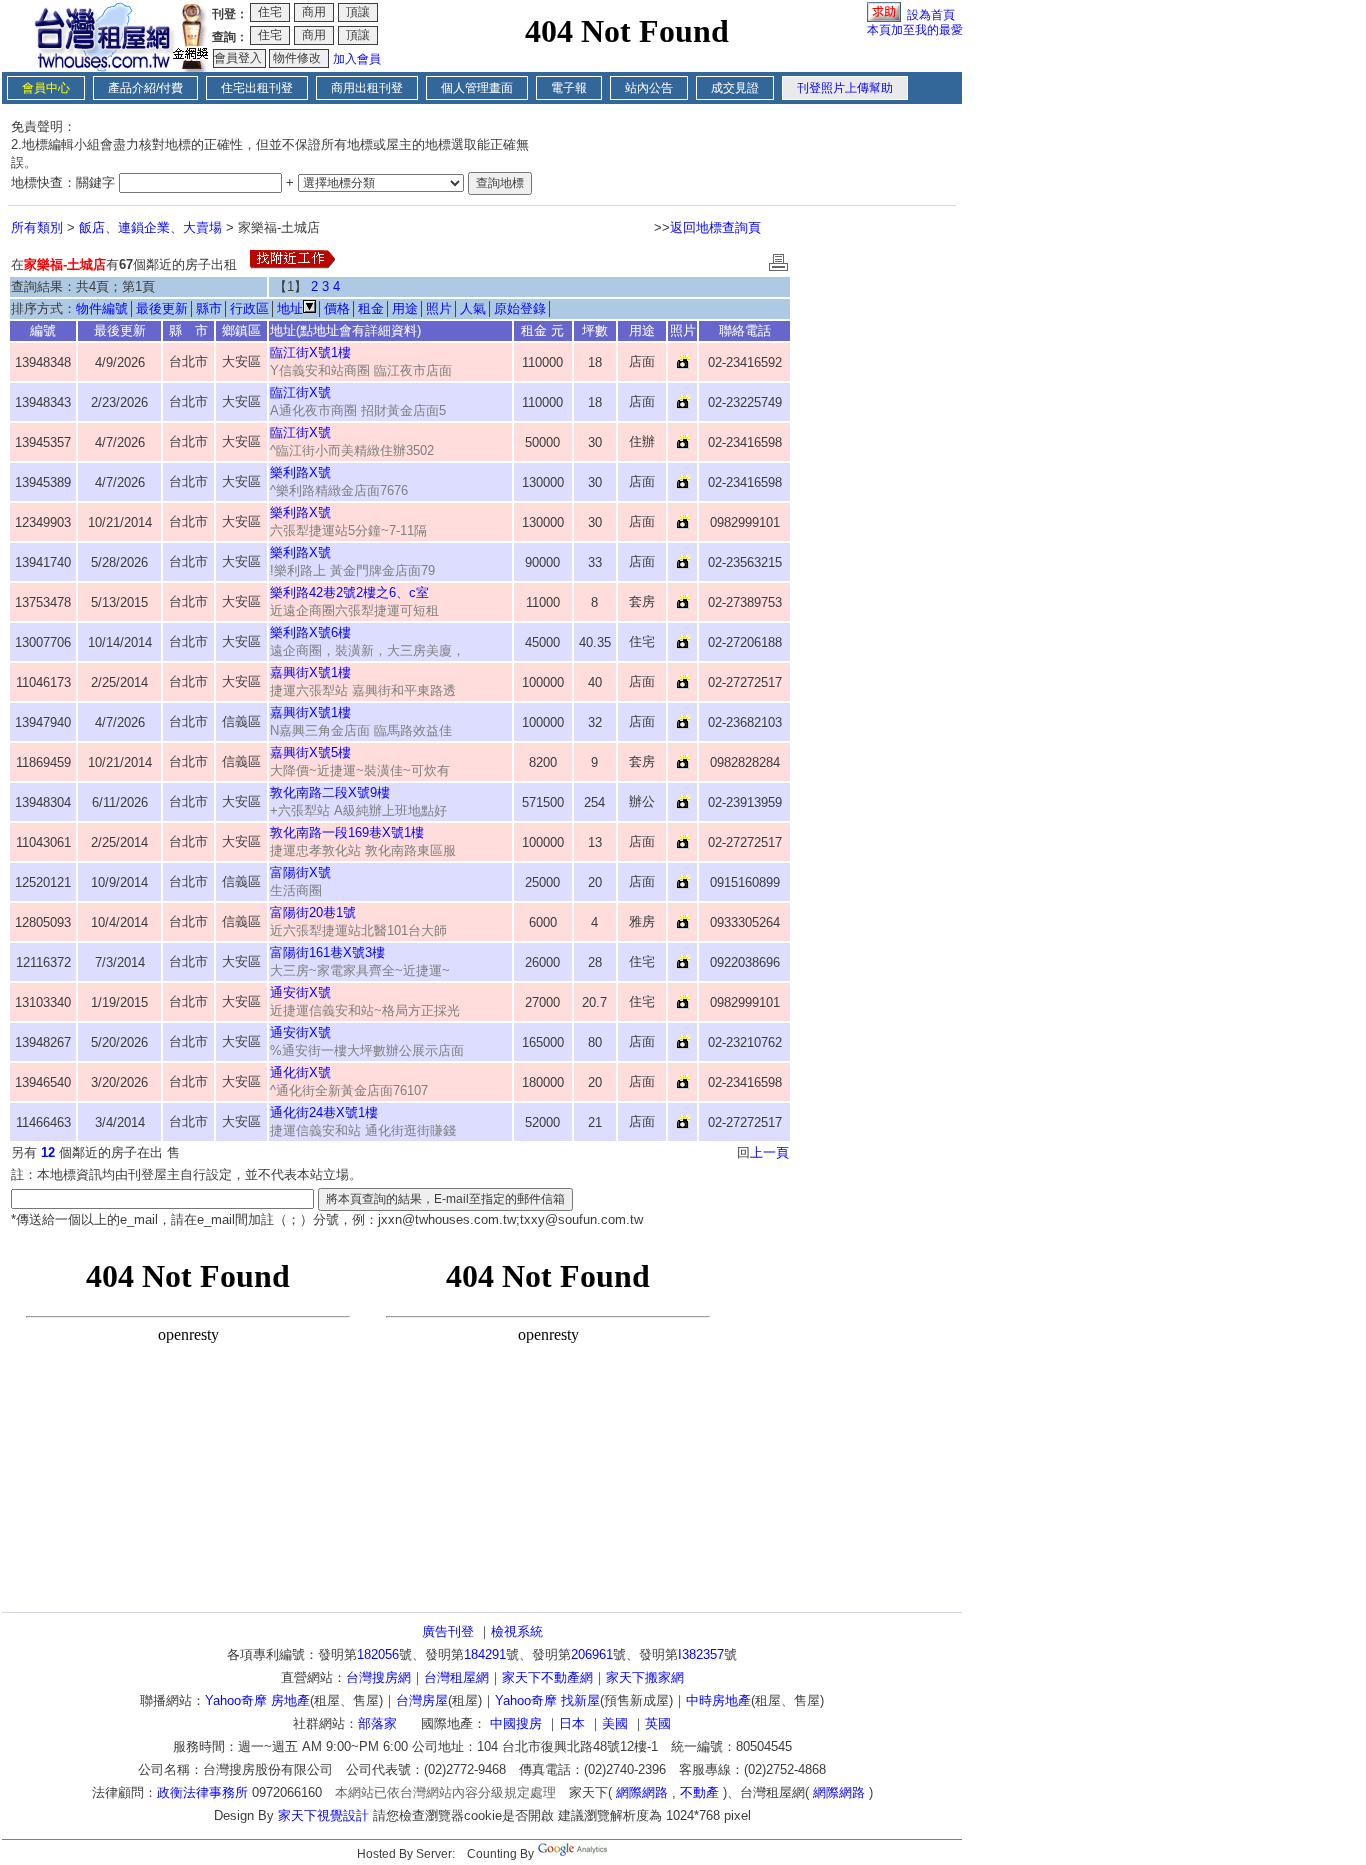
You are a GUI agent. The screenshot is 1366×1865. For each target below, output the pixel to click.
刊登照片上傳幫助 (845, 88)
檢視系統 (517, 1631)
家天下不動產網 (547, 1677)
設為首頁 (931, 15)
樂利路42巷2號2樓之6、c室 (349, 592)
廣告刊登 (448, 1631)
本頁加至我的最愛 (915, 30)
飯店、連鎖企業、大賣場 (150, 227)
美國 (615, 1723)
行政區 (249, 308)
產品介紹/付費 (145, 88)
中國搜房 (516, 1723)
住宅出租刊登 (257, 88)
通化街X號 (300, 1072)
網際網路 (642, 1792)
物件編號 (102, 308)
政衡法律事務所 (202, 1792)
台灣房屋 (422, 1700)
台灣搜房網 (378, 1677)
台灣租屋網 (456, 1677)
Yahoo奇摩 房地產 (257, 1700)
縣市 (209, 308)
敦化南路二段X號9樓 (330, 792)
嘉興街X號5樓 (310, 752)
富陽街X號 (300, 872)
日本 (572, 1723)
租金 (371, 308)
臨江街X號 (300, 392)
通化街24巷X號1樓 (324, 1112)
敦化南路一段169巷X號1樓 (347, 832)
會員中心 (46, 88)
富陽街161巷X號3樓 (327, 952)
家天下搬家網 (645, 1677)
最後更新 (162, 308)
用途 (405, 308)
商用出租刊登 (367, 88)
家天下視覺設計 (323, 1815)
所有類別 (37, 227)
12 (48, 1152)
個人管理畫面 (477, 88)
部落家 (377, 1723)
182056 (378, 1654)
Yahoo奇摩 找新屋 (547, 1700)
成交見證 (735, 88)
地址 (290, 308)
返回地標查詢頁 (715, 227)
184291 (485, 1654)
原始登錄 (520, 308)
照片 (439, 308)
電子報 (569, 88)
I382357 (701, 1654)
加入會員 (357, 59)
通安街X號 (300, 992)
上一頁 (769, 1152)
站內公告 (649, 88)
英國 (658, 1723)
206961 (592, 1654)
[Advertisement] (876, 546)
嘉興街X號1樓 (310, 672)
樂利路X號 (300, 472)
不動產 (699, 1792)
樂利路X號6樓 (310, 632)
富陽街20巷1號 (313, 912)
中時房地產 (718, 1700)
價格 (337, 308)
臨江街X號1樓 (310, 352)
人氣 (473, 308)
